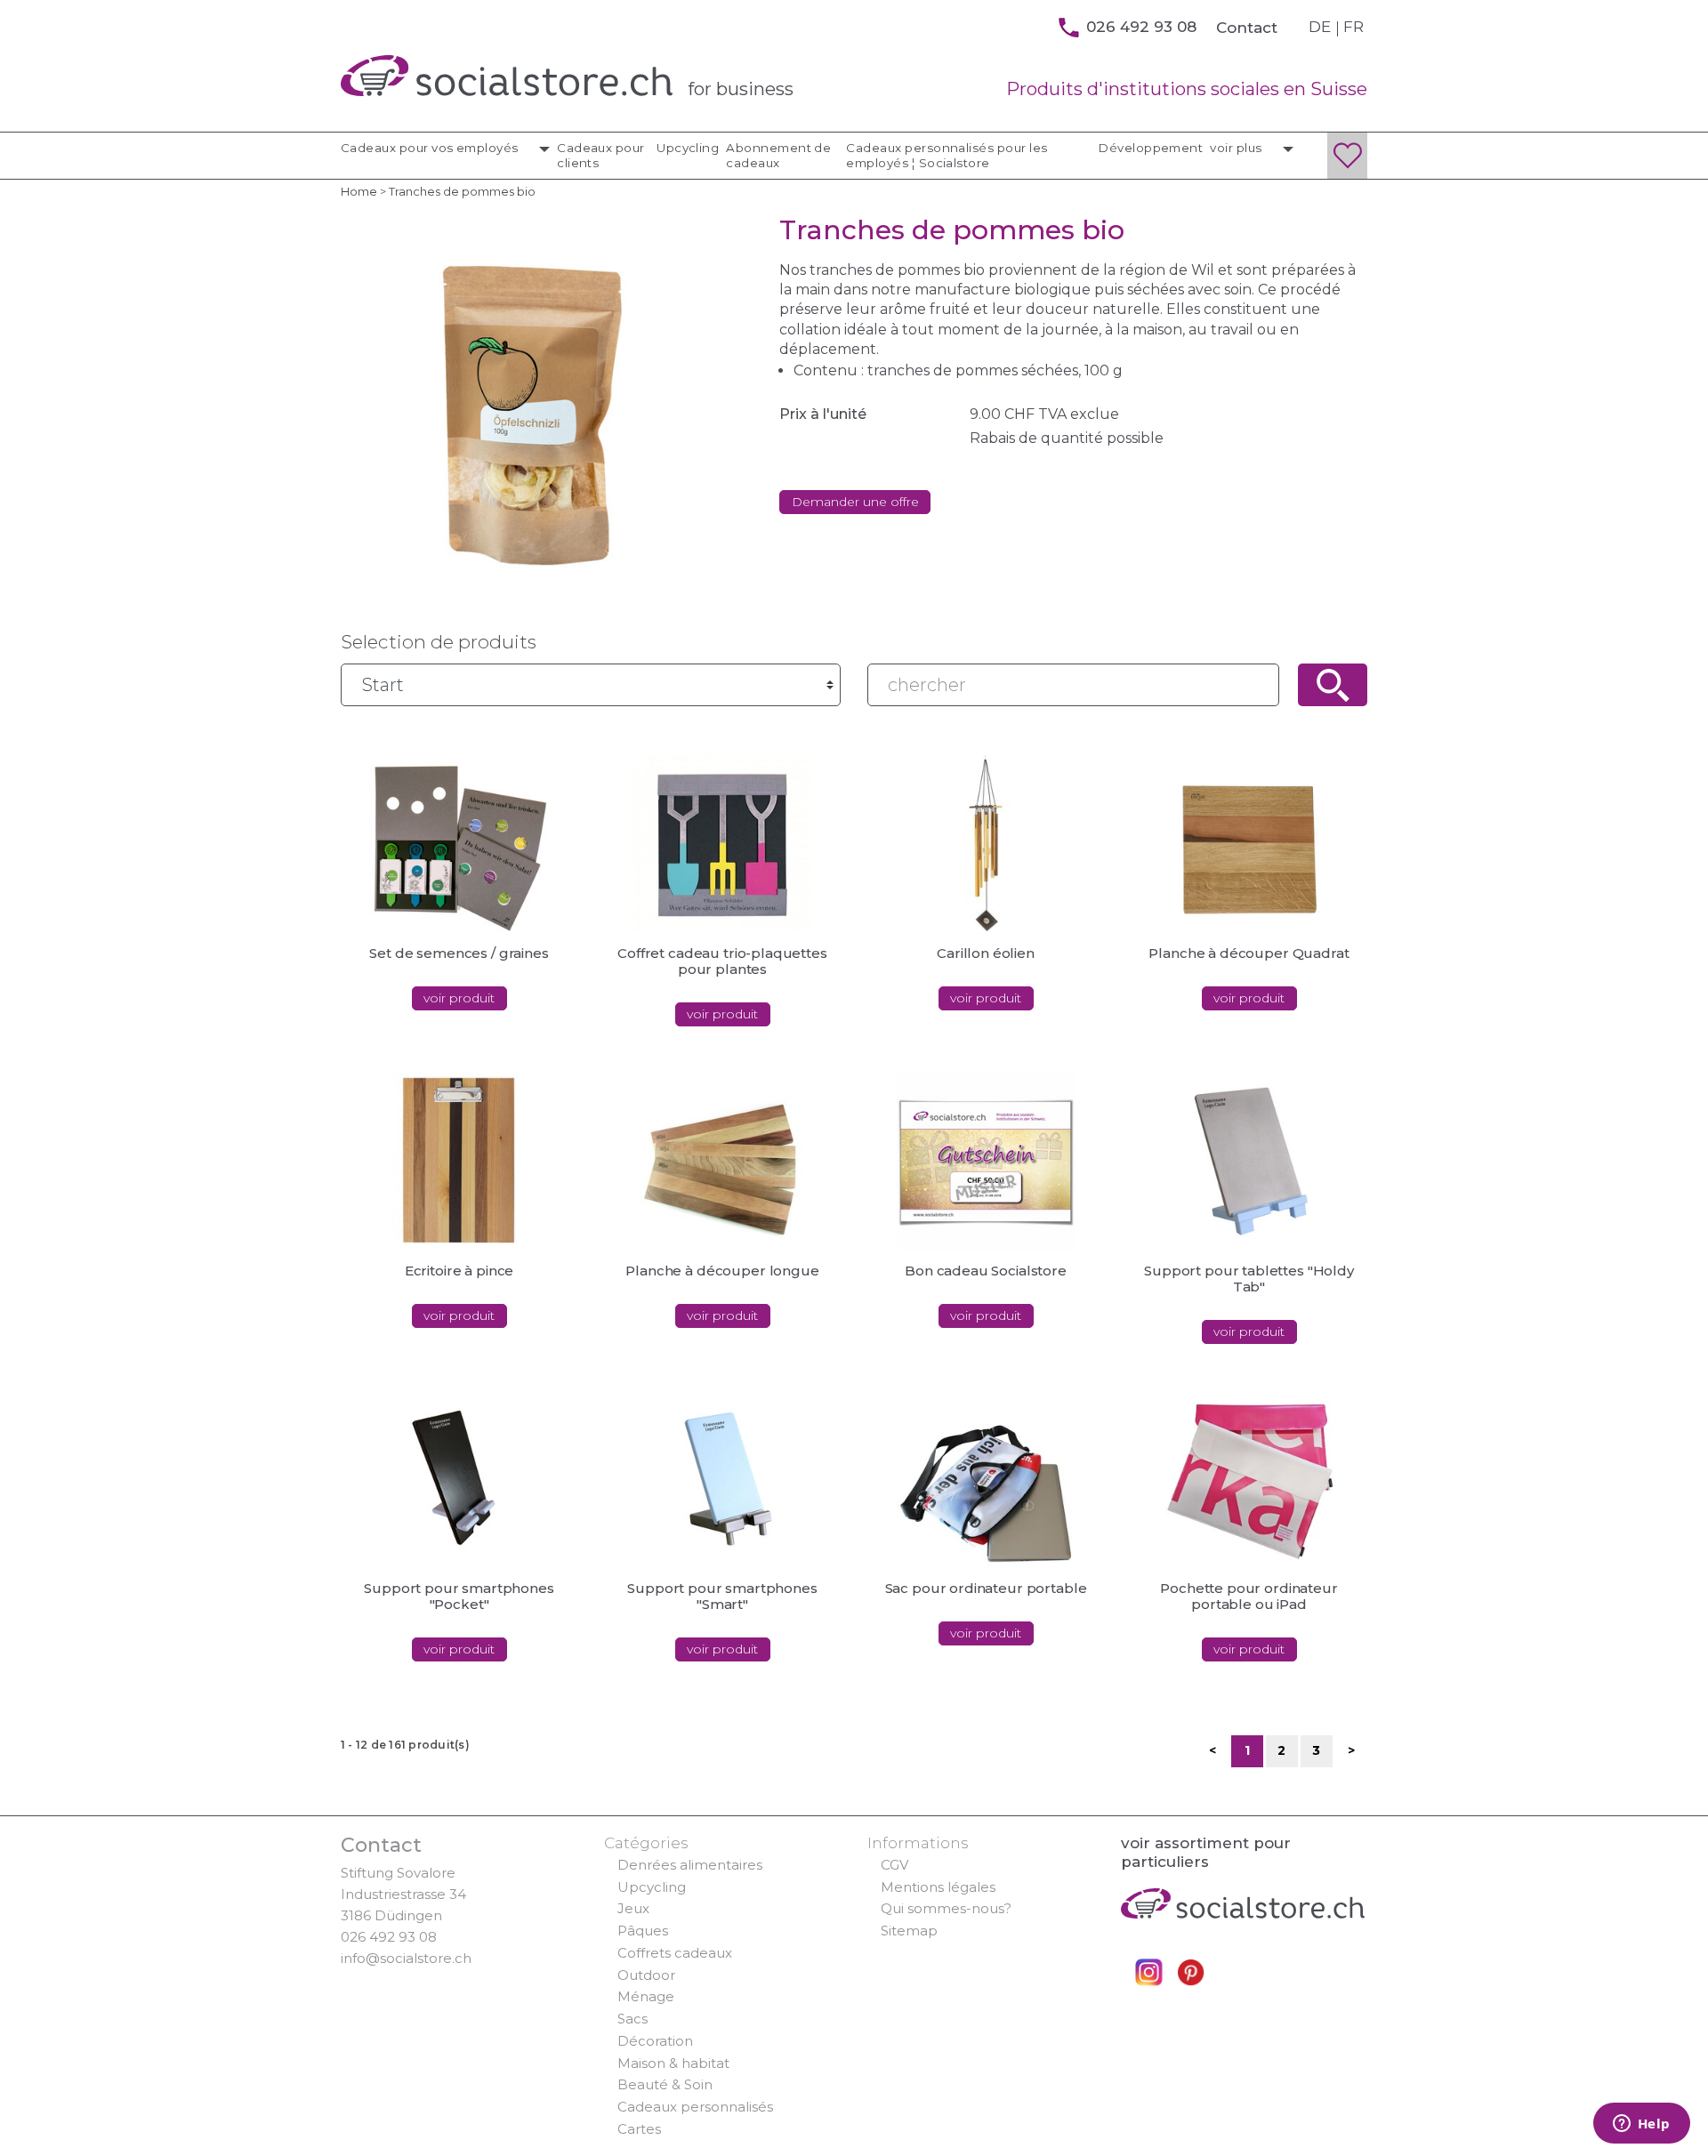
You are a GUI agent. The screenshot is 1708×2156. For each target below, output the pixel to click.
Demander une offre (855, 502)
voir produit (459, 998)
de (1320, 27)
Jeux (633, 1908)
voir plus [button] (1237, 148)
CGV (894, 1865)
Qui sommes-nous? (946, 1908)
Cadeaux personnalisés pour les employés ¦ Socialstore (947, 155)
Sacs (632, 2019)
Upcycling (688, 148)
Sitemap (909, 1931)
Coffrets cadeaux (675, 1953)
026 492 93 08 (389, 1937)
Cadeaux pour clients (601, 155)
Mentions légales (938, 1887)
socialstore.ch (507, 76)
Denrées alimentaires (690, 1865)
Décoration (655, 2041)
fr (1354, 27)
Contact (1247, 28)
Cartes (639, 2129)
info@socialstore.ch (406, 1958)
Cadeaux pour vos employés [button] (431, 148)
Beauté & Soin (665, 2084)
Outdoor (646, 1975)
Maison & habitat (673, 2063)
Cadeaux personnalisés (695, 2107)
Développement (1151, 148)
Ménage (646, 1996)
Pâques (643, 1931)
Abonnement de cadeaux (778, 155)
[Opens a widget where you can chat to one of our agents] (1641, 2125)
